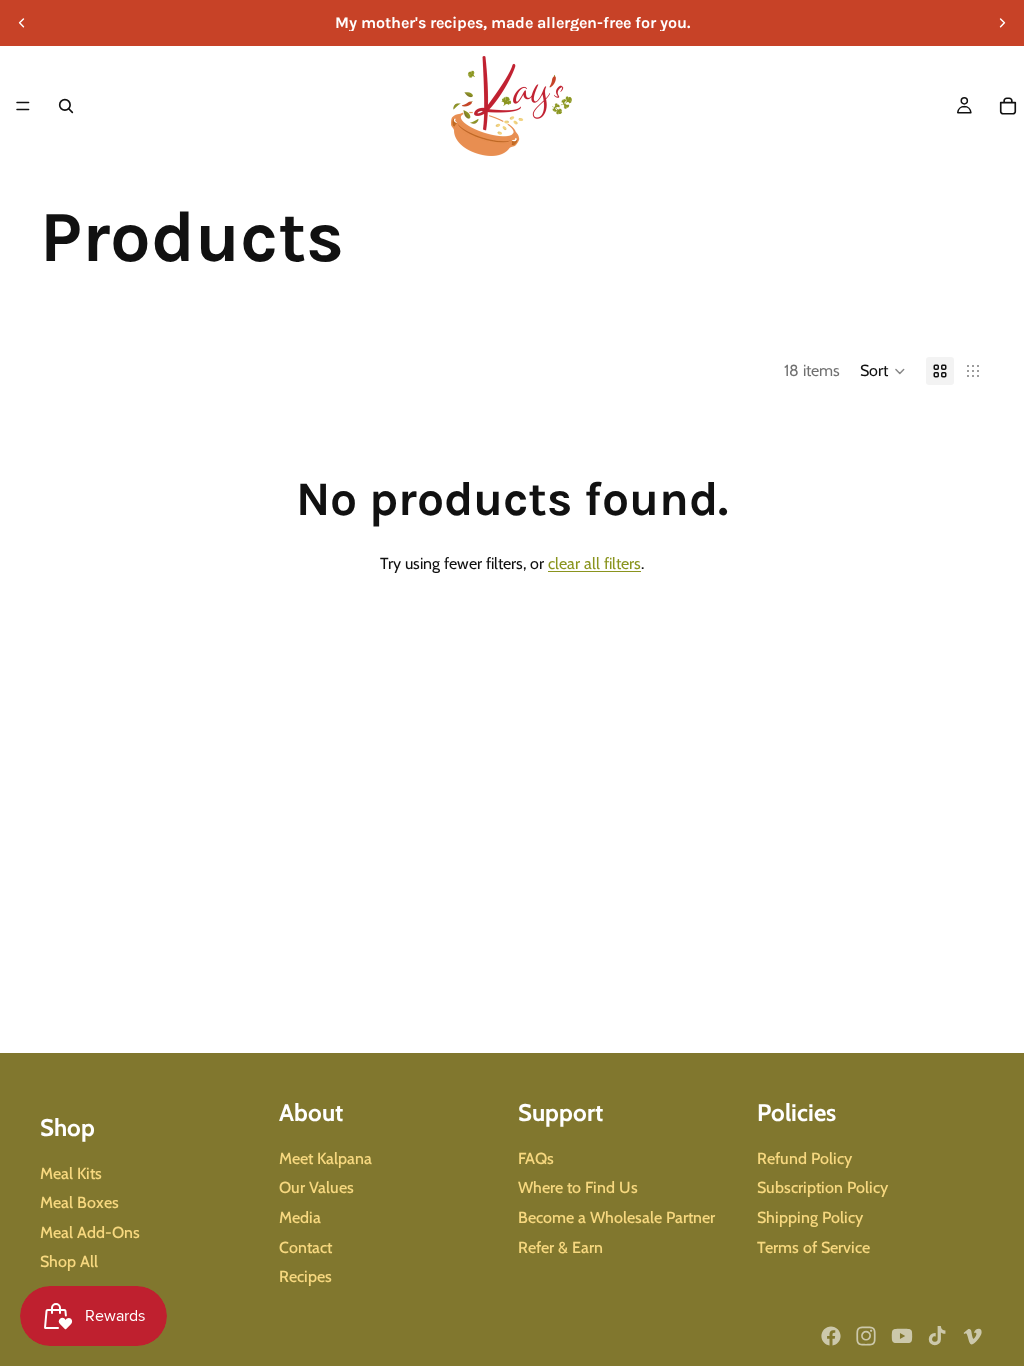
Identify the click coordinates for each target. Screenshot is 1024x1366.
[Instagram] (866, 1336)
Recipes (305, 1276)
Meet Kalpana (325, 1158)
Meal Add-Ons (90, 1232)
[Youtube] (902, 1336)
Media (300, 1217)
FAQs (536, 1158)
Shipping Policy (810, 1217)
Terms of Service (813, 1247)
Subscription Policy (822, 1188)
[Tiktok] (937, 1336)
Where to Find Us (578, 1188)
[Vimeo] (972, 1336)
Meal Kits (71, 1173)
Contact (305, 1247)
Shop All (69, 1262)
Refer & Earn (560, 1247)
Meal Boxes (79, 1202)
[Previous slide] (22, 23)
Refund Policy (804, 1158)
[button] (883, 371)
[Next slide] (1002, 23)
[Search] (66, 106)
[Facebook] (831, 1336)
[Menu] (23, 106)
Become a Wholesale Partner (616, 1217)
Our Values (316, 1188)
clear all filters (594, 563)
